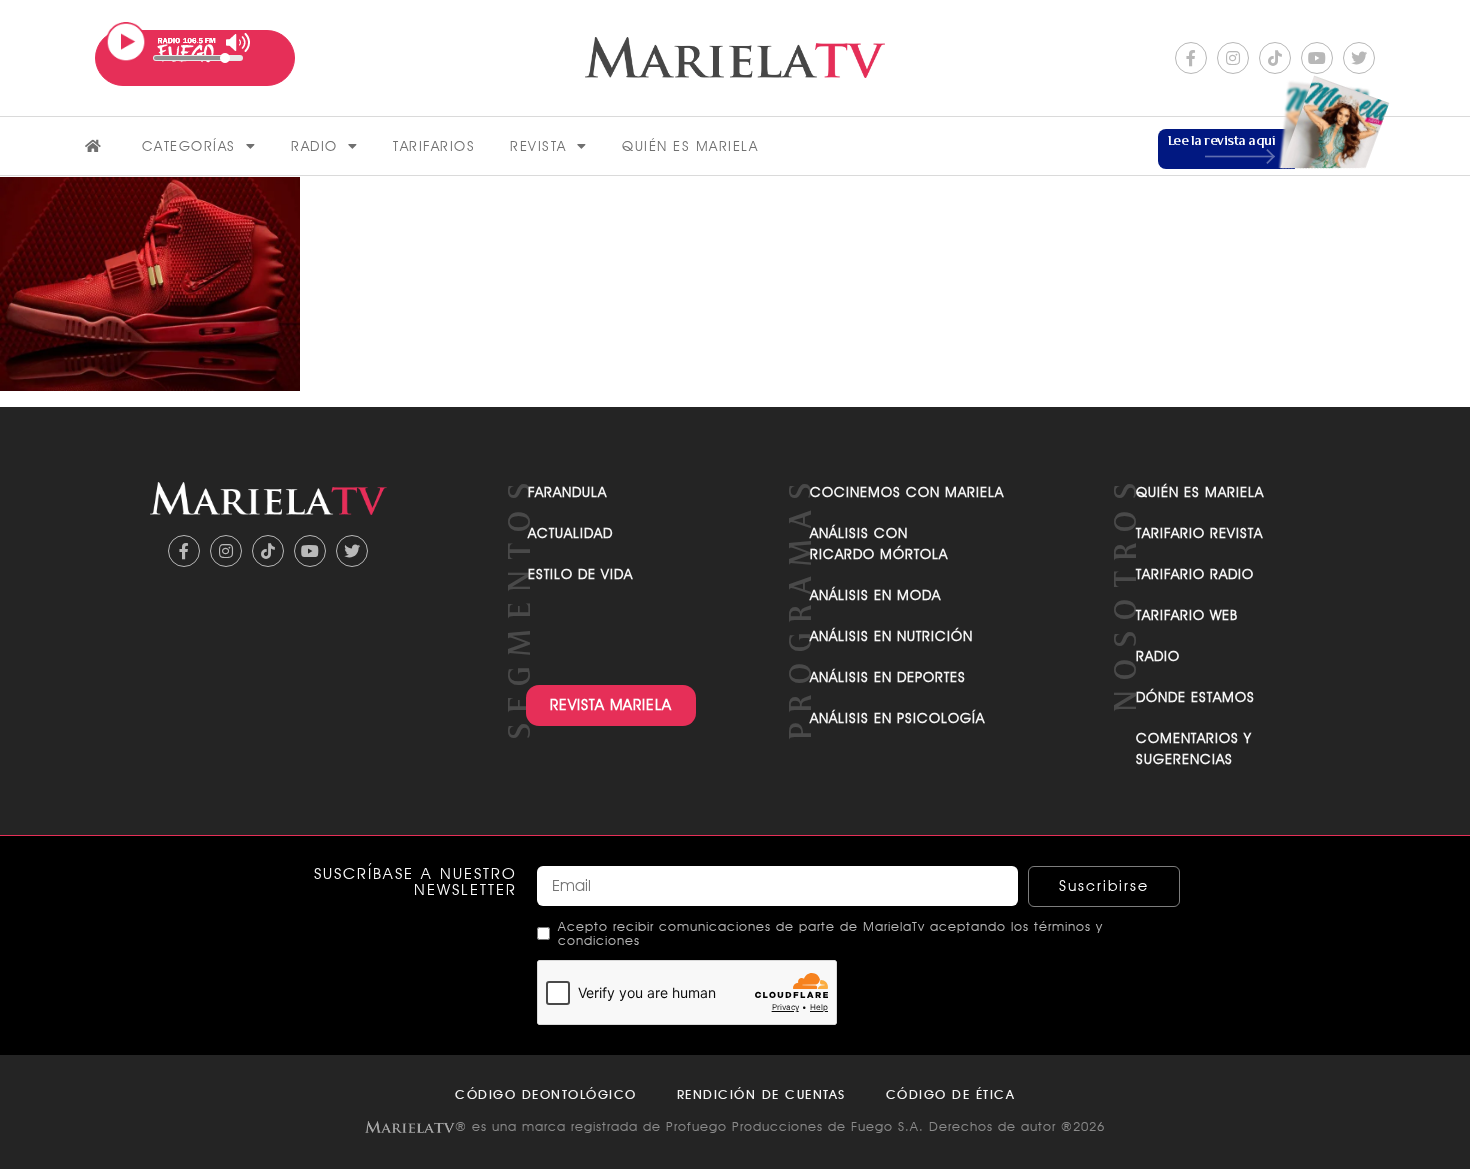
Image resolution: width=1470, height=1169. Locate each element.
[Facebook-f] (1191, 58)
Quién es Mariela (690, 146)
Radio (314, 146)
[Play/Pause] (126, 42)
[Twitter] (1359, 58)
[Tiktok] (1275, 58)
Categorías (189, 146)
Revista (538, 146)
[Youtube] (1317, 58)
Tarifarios (434, 146)
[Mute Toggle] (238, 42)
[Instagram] (1233, 58)
